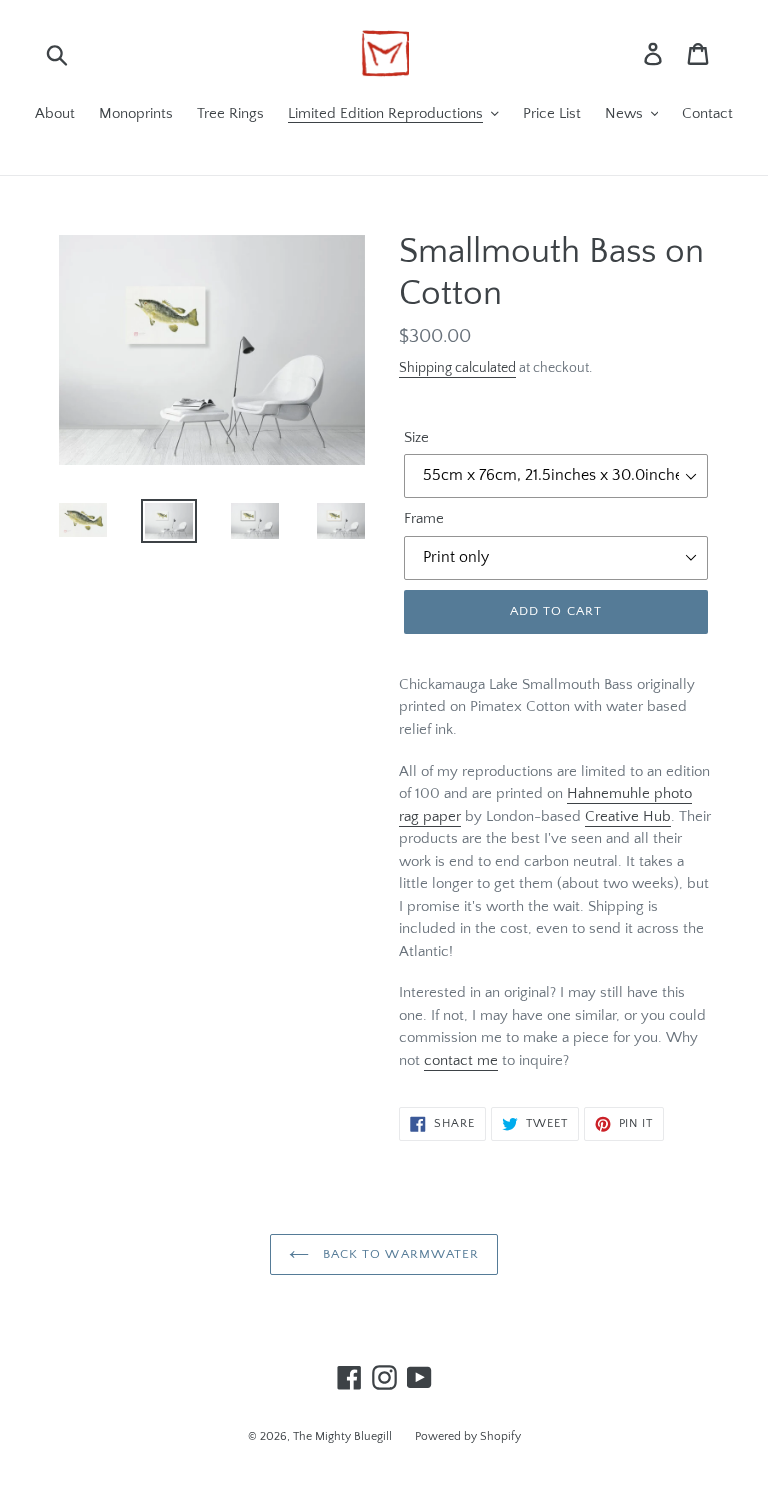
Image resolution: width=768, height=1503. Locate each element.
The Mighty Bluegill (344, 1436)
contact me (461, 1060)
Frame (424, 518)
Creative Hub (628, 816)
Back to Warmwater (399, 1254)
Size (416, 437)
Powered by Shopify (468, 1436)
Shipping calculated (457, 368)
